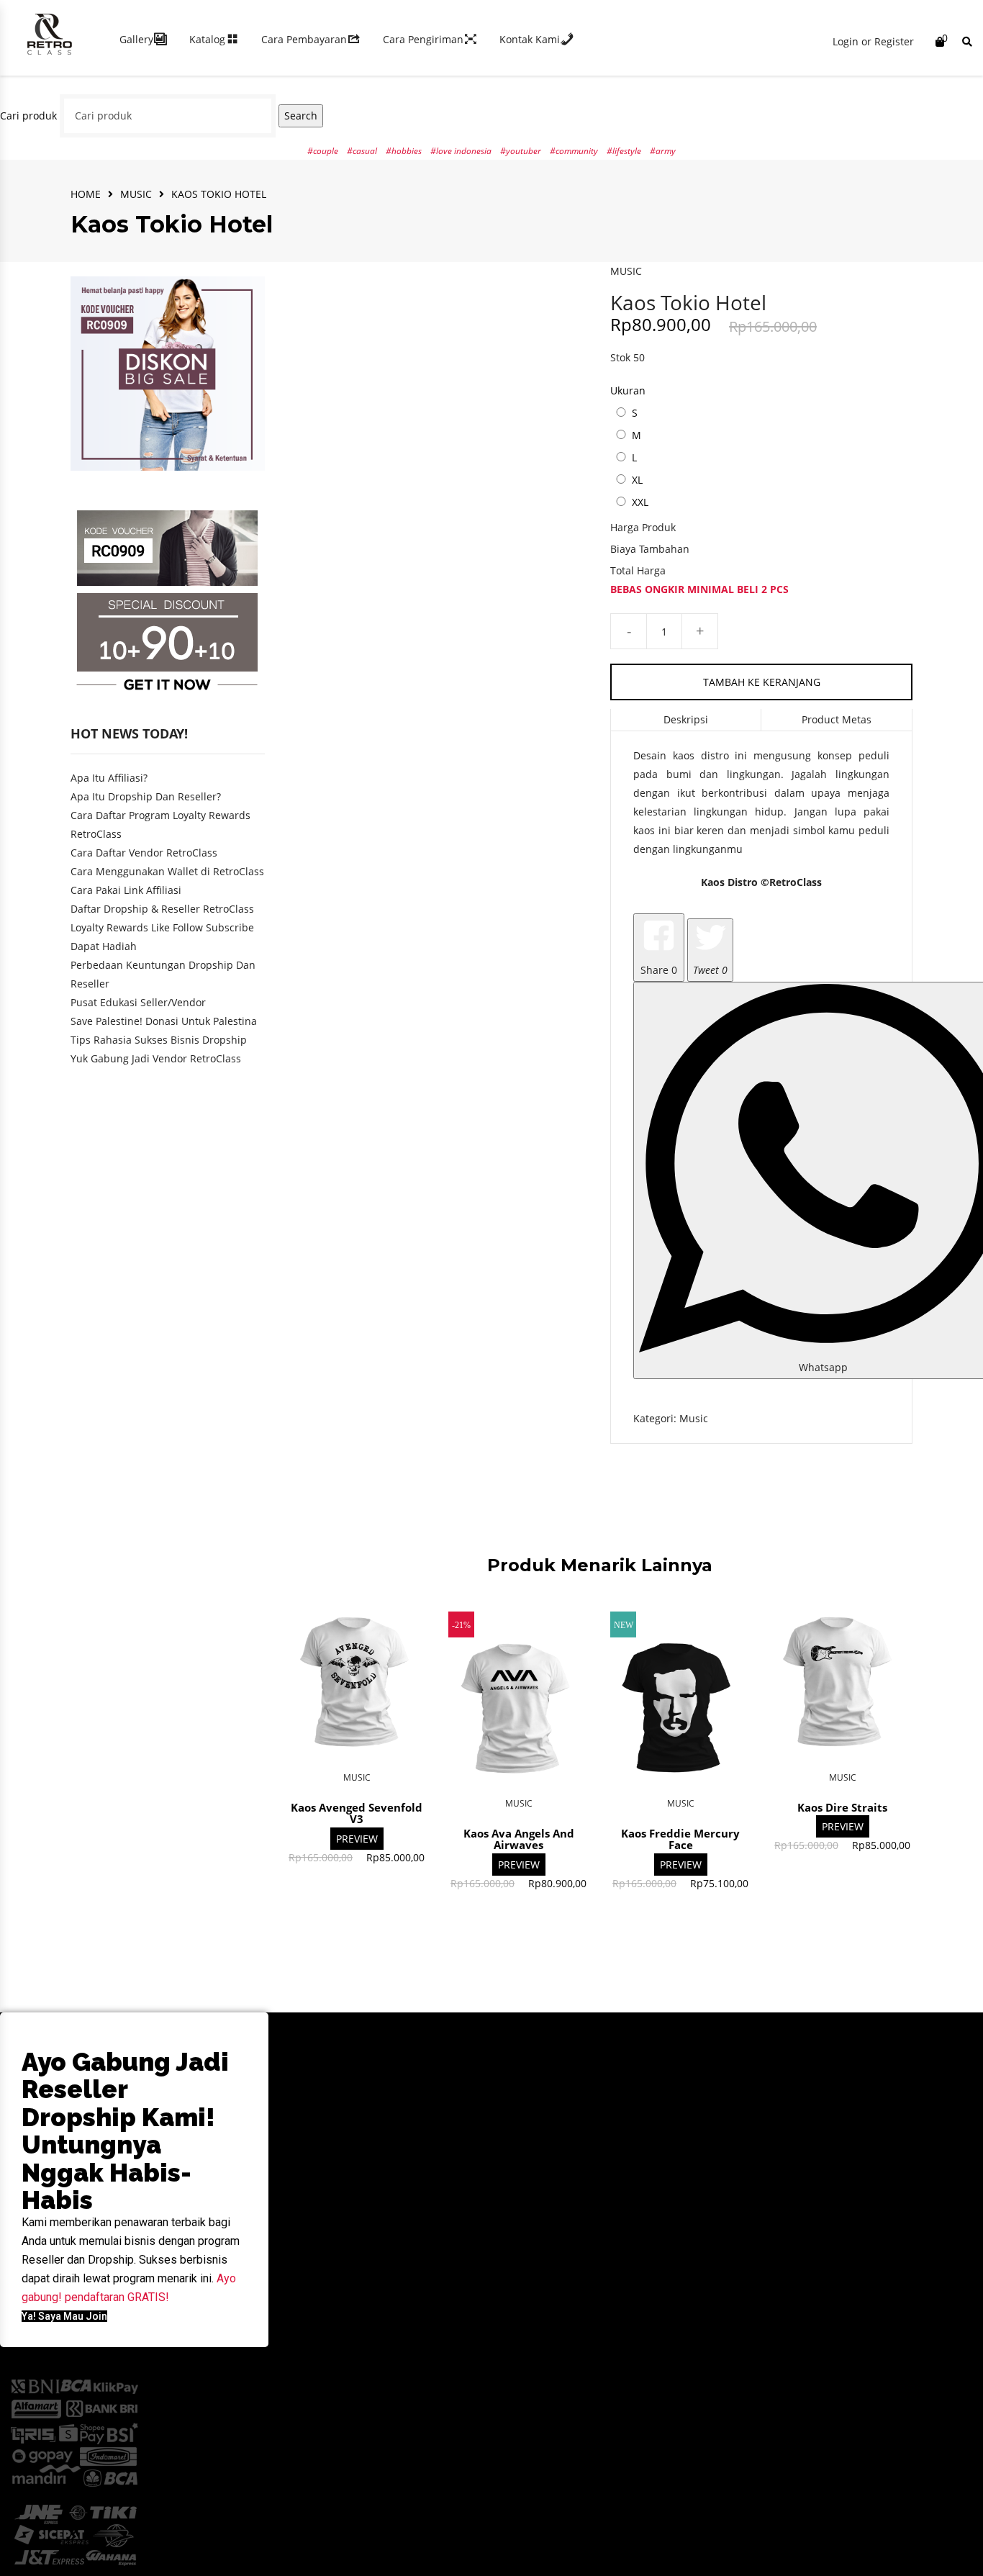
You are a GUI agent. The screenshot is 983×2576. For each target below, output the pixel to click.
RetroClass (796, 882)
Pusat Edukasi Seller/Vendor (138, 1002)
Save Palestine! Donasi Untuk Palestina (164, 1021)
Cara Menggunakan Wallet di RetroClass (167, 871)
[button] (64, 2316)
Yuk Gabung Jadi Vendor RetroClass (156, 1058)
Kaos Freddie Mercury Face (680, 1839)
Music (136, 194)
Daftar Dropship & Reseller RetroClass (162, 909)
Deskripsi (686, 719)
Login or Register (873, 41)
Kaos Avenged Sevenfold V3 (357, 1813)
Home (86, 194)
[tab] (686, 720)
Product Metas (837, 719)
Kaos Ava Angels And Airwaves (519, 1839)
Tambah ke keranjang (762, 682)
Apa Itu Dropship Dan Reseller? (146, 796)
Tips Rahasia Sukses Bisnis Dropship (159, 1040)
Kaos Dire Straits (842, 1807)
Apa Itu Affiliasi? (109, 778)
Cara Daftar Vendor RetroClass (144, 853)
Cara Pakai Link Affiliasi (126, 890)
